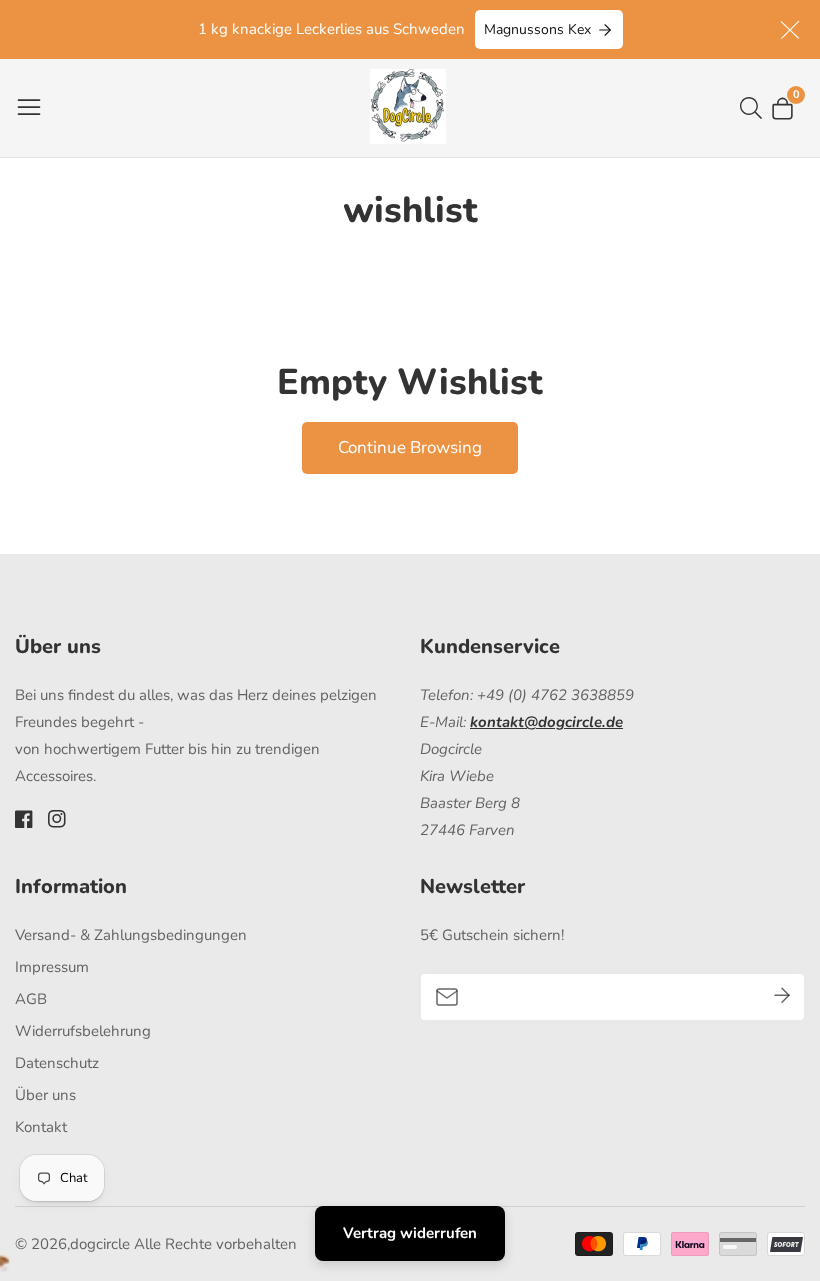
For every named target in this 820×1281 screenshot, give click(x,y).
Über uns (45, 1095)
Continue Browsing (410, 447)
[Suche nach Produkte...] (755, 108)
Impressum (52, 967)
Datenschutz (57, 1063)
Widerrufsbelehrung (83, 1031)
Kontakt (41, 1127)
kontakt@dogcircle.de (546, 722)
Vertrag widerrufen (410, 1233)
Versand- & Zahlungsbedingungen (131, 935)
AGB (31, 999)
